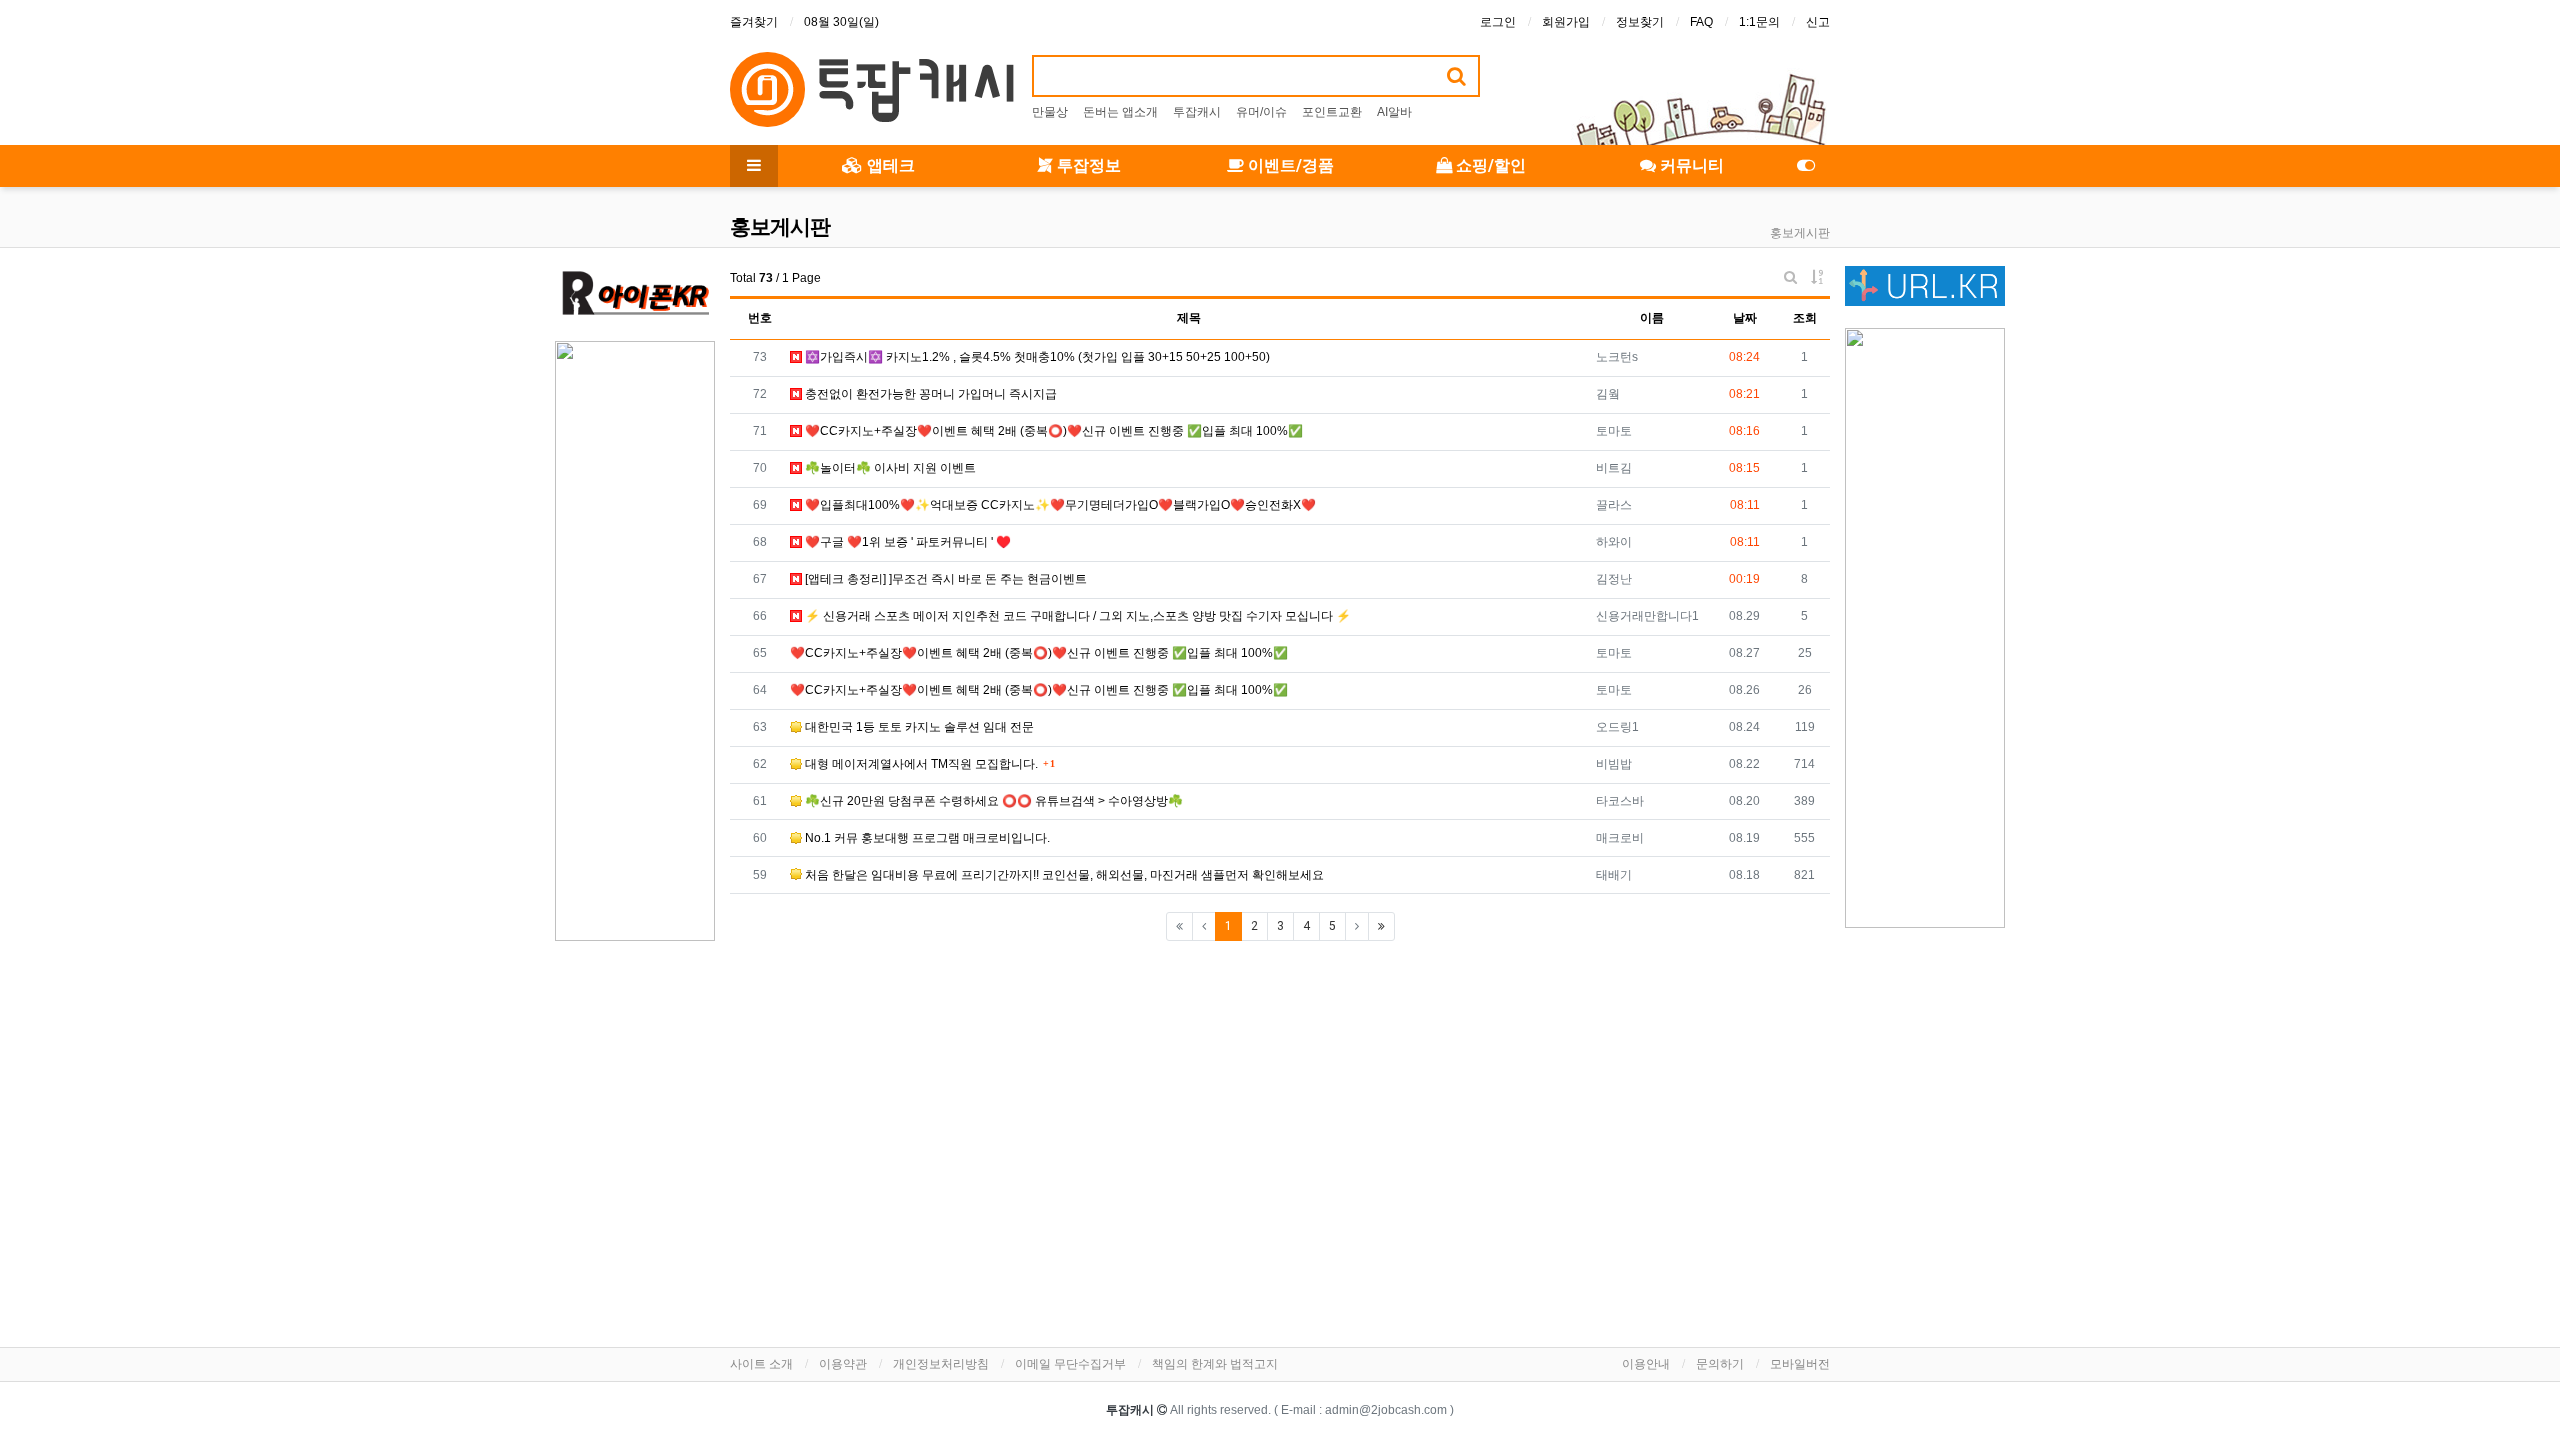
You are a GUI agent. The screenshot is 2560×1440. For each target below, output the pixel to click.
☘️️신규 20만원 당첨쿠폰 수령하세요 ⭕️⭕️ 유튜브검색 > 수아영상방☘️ (992, 801)
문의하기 (1720, 1364)
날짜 (1745, 318)
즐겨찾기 (754, 22)
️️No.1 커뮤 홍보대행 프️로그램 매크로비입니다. (926, 838)
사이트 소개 (761, 1364)
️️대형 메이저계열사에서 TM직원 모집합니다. (920, 764)
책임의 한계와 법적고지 (1215, 1364)
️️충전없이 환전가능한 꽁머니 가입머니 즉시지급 (929, 394)
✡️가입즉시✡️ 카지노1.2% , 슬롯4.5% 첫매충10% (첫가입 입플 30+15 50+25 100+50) (1036, 357)
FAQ (1701, 22)
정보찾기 (1640, 22)
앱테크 (889, 165)
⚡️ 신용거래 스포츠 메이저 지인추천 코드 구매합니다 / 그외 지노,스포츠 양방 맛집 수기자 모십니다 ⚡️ (1076, 616)
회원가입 (1566, 22)
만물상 (1050, 112)
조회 (1805, 318)
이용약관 (843, 1364)
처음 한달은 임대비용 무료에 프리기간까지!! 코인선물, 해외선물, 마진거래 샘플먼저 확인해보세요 (1063, 875)
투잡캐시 (1197, 112)
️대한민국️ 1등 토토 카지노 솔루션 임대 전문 (918, 727)
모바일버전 (1800, 1364)
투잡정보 (1087, 165)
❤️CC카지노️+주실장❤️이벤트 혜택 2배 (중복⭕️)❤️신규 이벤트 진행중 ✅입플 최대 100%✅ (1052, 431)
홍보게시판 (1800, 233)
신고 (1818, 22)
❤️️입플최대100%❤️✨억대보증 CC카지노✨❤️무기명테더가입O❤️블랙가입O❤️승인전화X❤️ (1059, 505)
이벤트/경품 (1289, 165)
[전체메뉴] (754, 166)
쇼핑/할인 (1489, 165)
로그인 (1498, 22)
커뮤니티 (1690, 165)
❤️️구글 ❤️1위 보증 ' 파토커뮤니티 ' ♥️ (906, 542)
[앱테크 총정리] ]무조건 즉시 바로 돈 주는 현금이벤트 (944, 579)
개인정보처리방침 (941, 1364)
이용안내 (1646, 1364)
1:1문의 (1759, 22)
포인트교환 (1332, 112)
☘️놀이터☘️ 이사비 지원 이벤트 (889, 468)
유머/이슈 (1261, 112)
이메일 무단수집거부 (1070, 1364)
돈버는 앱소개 (1120, 112)
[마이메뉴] (1806, 166)
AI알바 (1394, 112)
